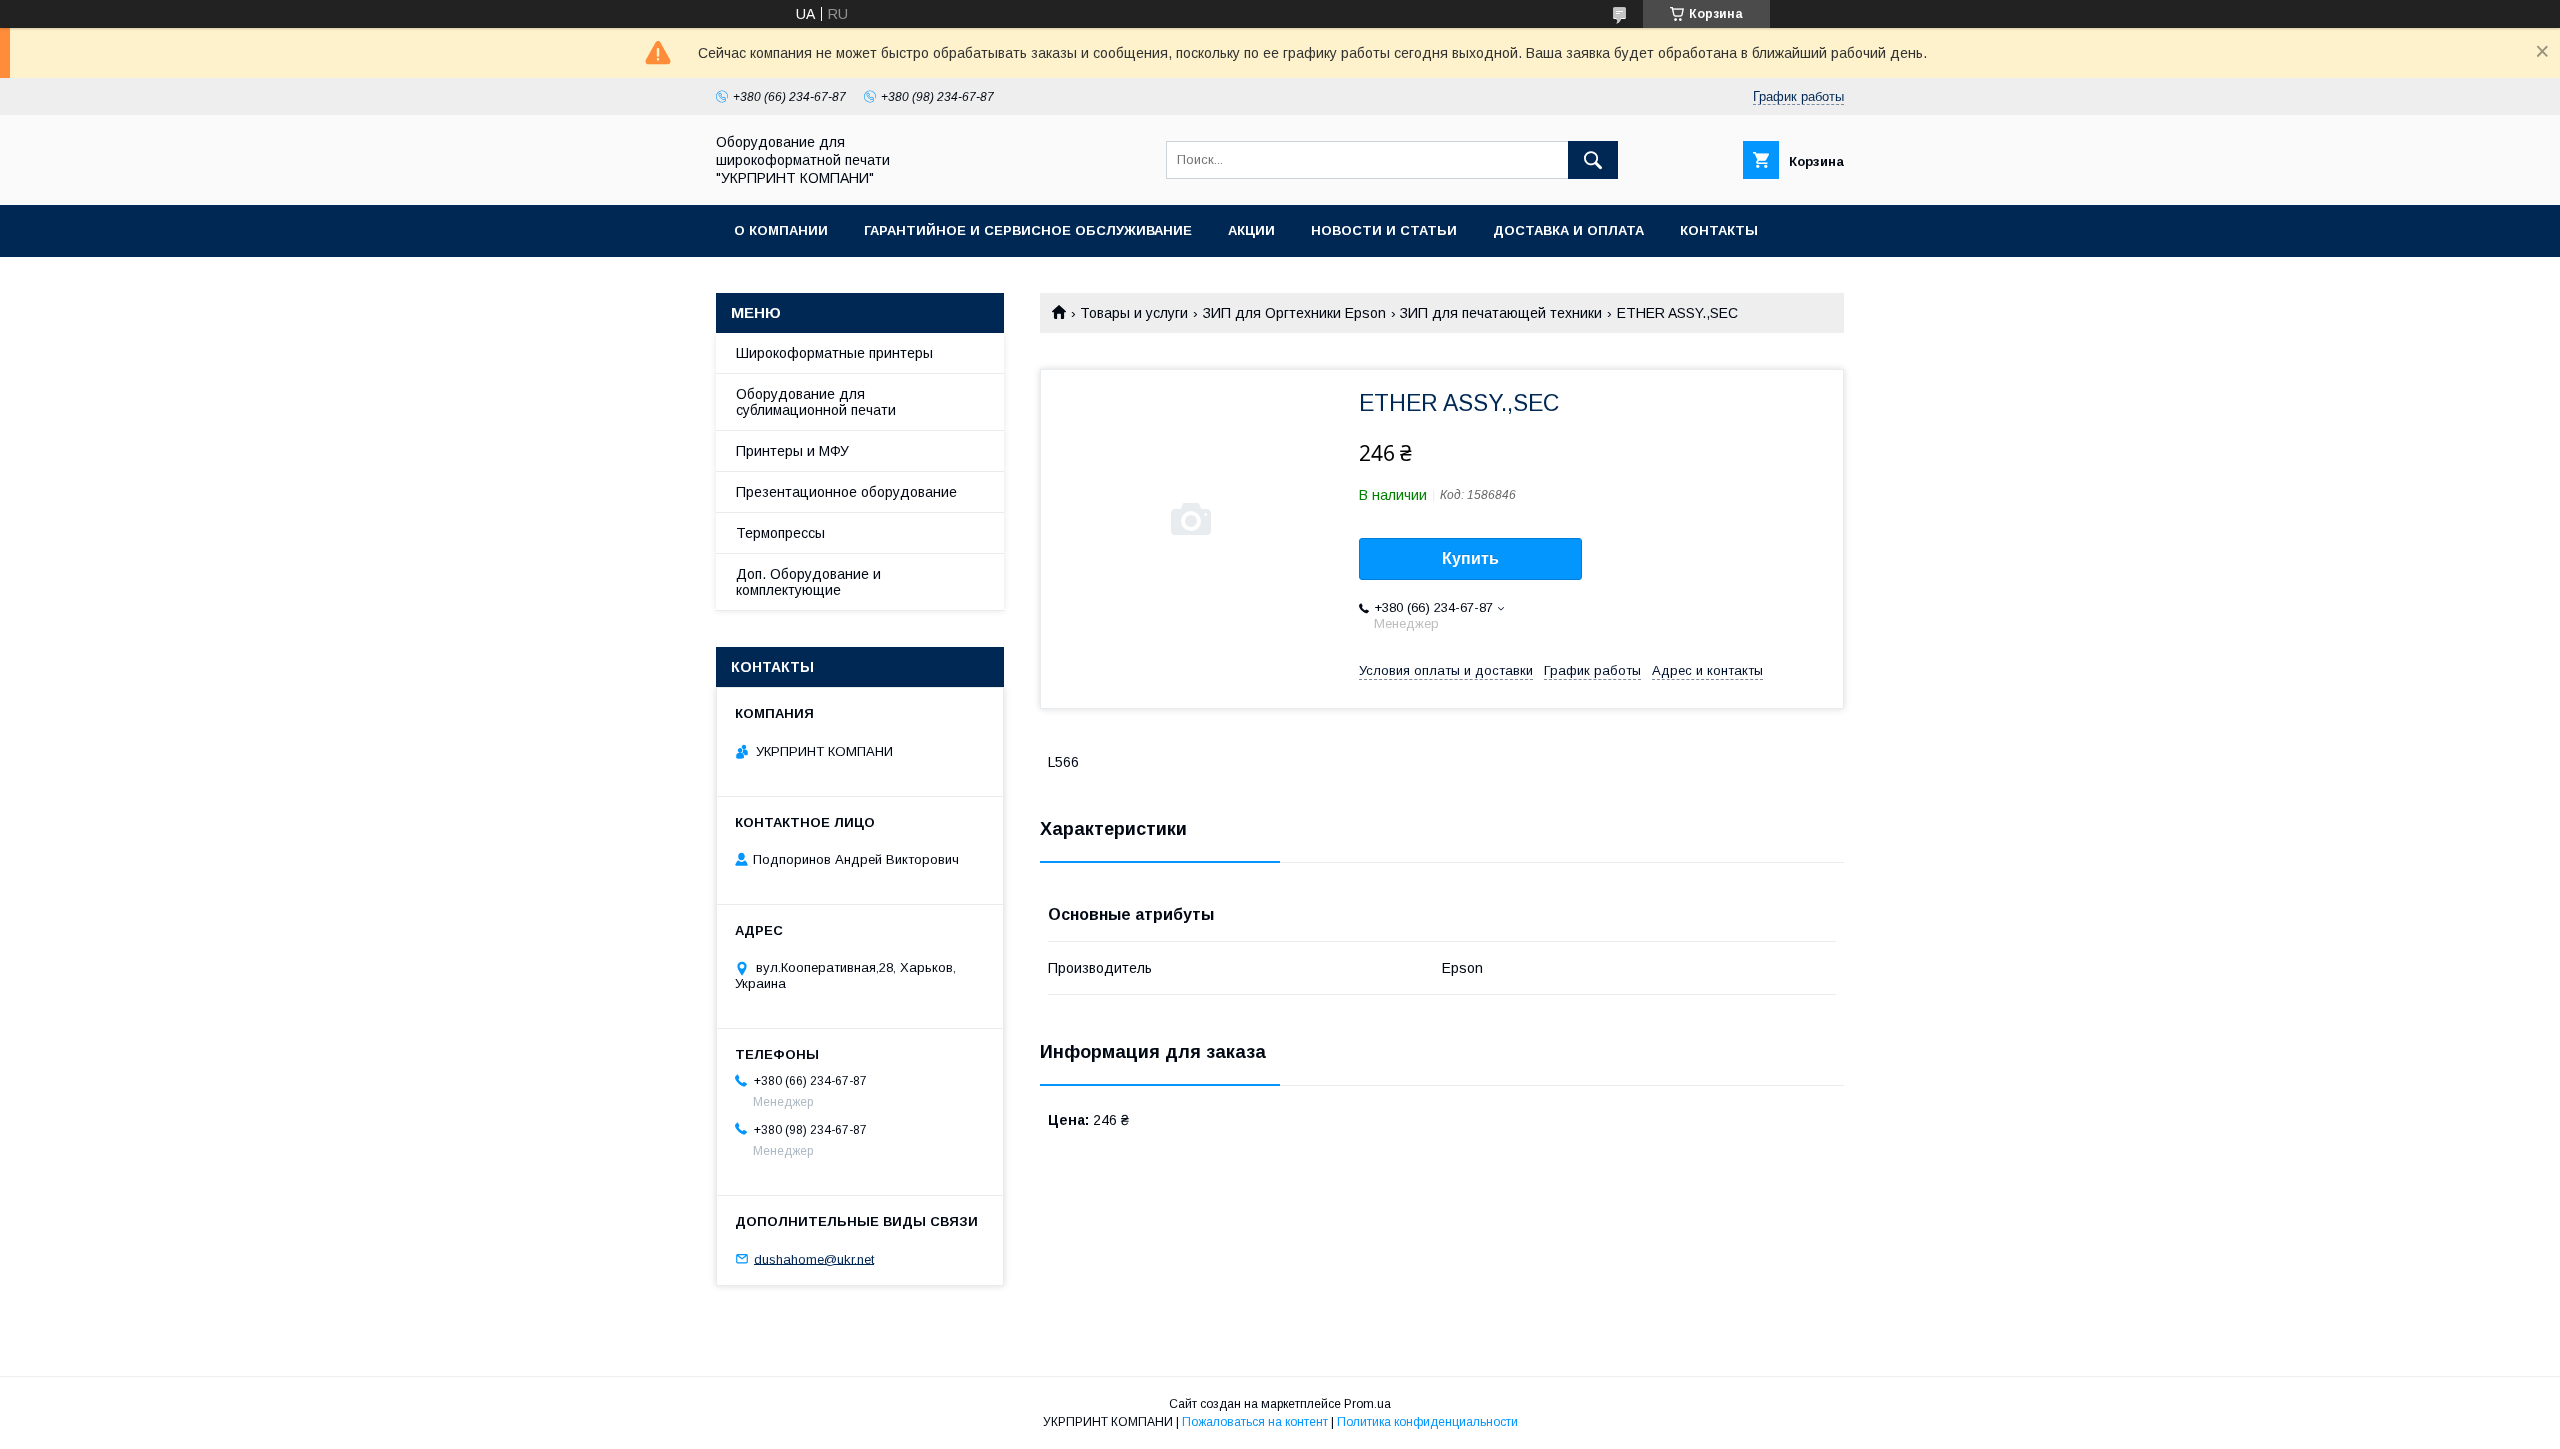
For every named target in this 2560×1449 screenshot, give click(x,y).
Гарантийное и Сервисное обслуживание (1028, 230)
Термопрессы (780, 533)
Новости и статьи (1384, 230)
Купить (1470, 558)
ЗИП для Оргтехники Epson (1294, 313)
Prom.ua (1367, 1404)
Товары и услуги (1134, 313)
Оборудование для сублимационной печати (816, 402)
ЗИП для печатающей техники (1501, 313)
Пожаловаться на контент (1255, 1422)
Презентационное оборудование (846, 492)
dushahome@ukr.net (814, 1258)
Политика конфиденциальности (1427, 1422)
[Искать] (1593, 160)
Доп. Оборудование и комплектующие (808, 582)
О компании (781, 230)
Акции (1251, 230)
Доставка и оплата (1568, 230)
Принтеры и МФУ (792, 451)
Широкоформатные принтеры (834, 353)
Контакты (1719, 230)
